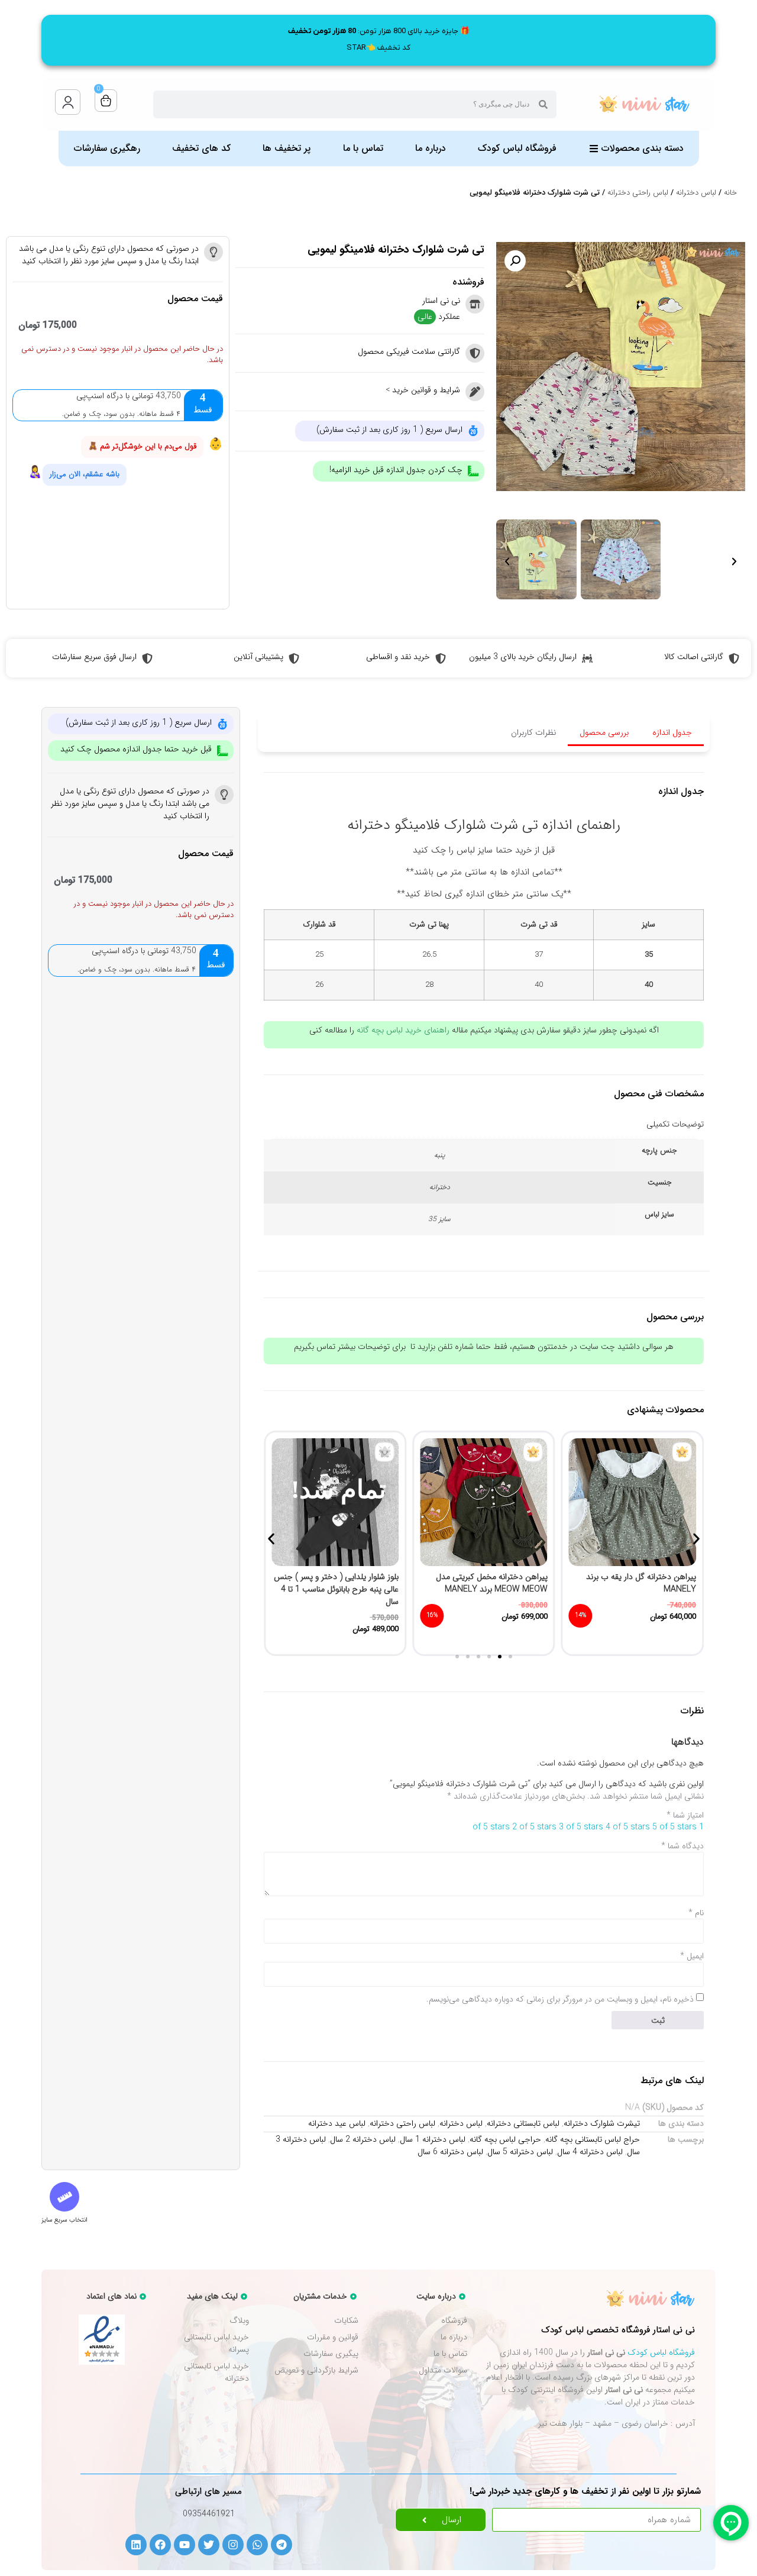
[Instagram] (233, 2545)
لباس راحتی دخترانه (638, 193)
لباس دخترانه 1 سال (433, 2139)
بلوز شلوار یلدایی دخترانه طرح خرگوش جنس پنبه (335, 1583)
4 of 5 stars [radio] (628, 1827)
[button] (515, 261)
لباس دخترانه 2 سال (363, 2139)
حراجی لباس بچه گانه (505, 2139)
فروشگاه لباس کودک (661, 2352)
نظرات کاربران (533, 732)
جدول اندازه (672, 732)
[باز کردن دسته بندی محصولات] (594, 149)
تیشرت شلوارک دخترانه (602, 2123)
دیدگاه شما (682, 1846)
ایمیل (692, 1956)
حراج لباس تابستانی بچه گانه (593, 2139)
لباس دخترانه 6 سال (450, 2152)
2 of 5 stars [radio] (534, 1827)
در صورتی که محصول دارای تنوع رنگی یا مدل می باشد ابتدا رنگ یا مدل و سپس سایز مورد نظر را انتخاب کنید (109, 255)
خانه (730, 193)
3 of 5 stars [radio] (581, 1827)
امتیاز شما (685, 1815)
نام (696, 1913)
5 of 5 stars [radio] (674, 1827)
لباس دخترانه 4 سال (590, 2152)
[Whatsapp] (257, 2545)
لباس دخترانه (696, 193)
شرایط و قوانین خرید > (423, 390)
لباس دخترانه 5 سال (520, 2152)
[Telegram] (282, 2545)
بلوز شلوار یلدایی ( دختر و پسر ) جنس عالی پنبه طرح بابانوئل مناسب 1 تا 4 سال (485, 1589)
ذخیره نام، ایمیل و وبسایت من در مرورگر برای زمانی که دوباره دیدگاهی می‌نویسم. (560, 1999)
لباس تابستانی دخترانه (523, 2123)
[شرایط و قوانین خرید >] (475, 392)
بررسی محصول (604, 732)
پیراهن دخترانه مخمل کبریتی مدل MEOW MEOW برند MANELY (640, 1583)
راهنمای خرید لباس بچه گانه (403, 1030)
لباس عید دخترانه (337, 2123)
